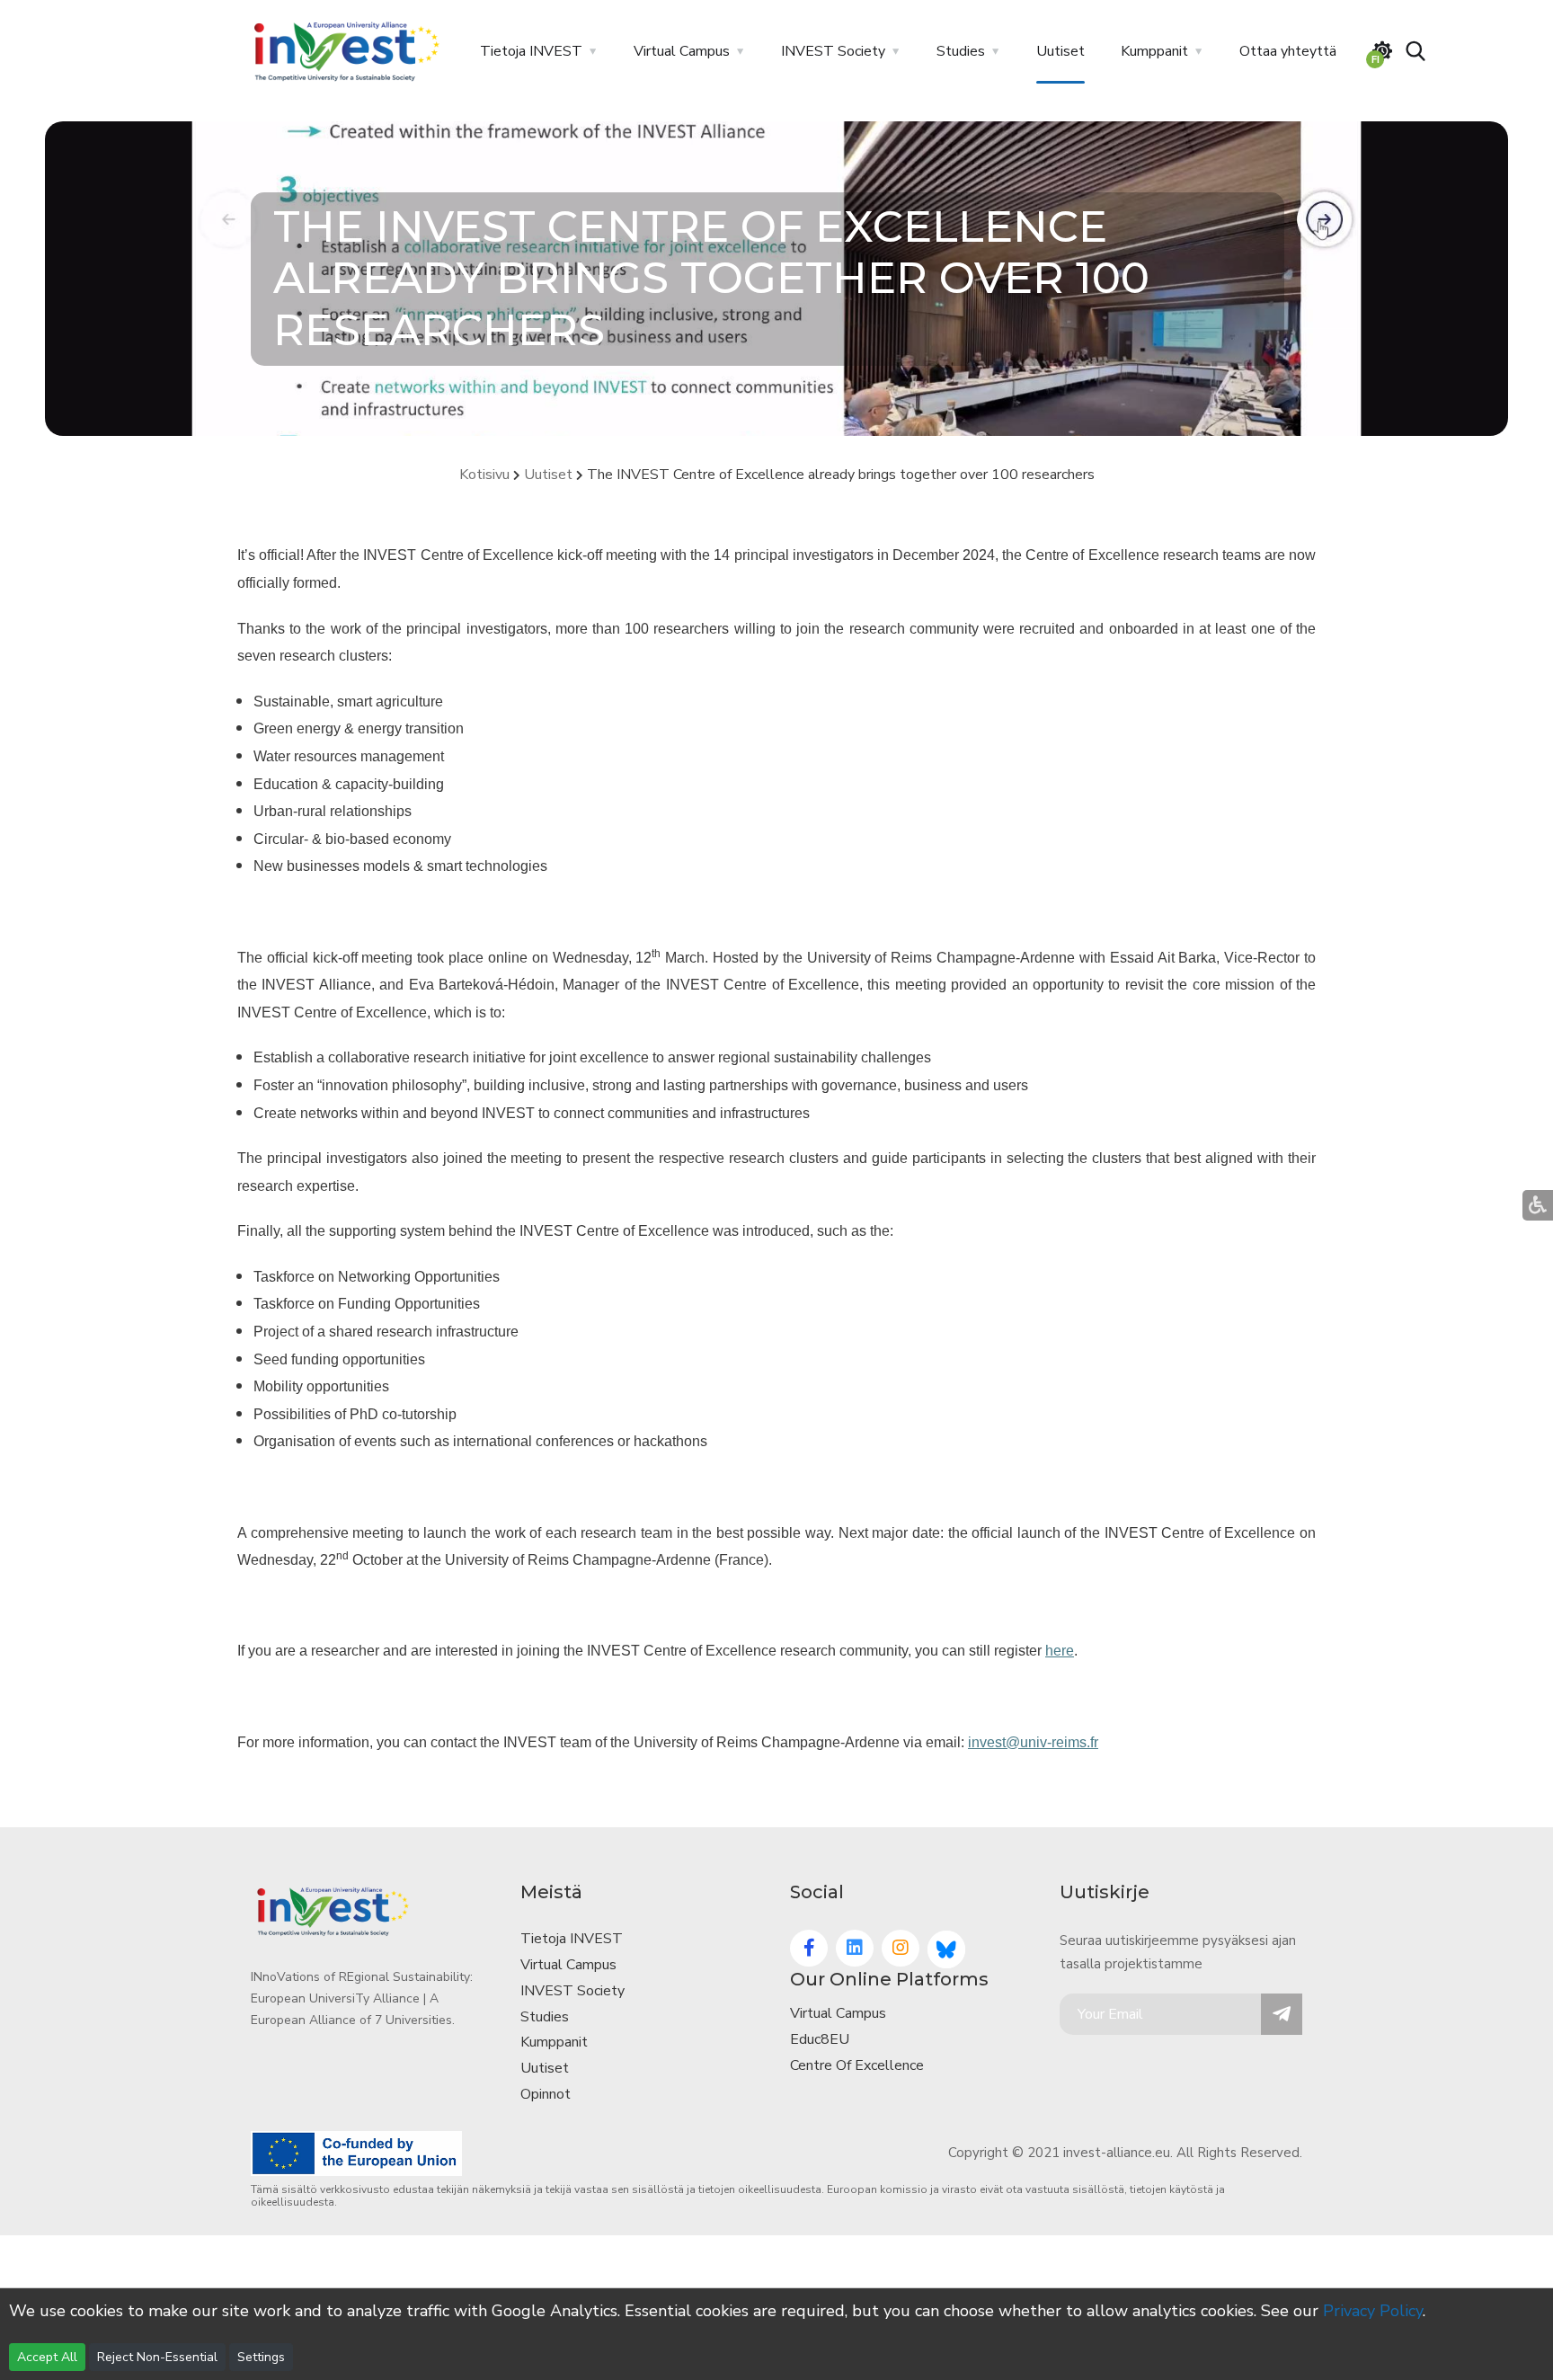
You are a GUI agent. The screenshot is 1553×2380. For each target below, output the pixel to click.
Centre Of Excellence (857, 2065)
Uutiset (1060, 51)
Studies (961, 51)
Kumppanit (1154, 51)
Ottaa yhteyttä (1288, 51)
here (1060, 1651)
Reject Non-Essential (157, 2357)
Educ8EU (820, 2039)
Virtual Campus (682, 51)
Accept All (47, 2357)
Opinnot (546, 2094)
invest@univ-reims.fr (1033, 1742)
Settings (261, 2357)
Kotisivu (484, 475)
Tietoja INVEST (531, 51)
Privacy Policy (1373, 2311)
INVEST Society (833, 51)
